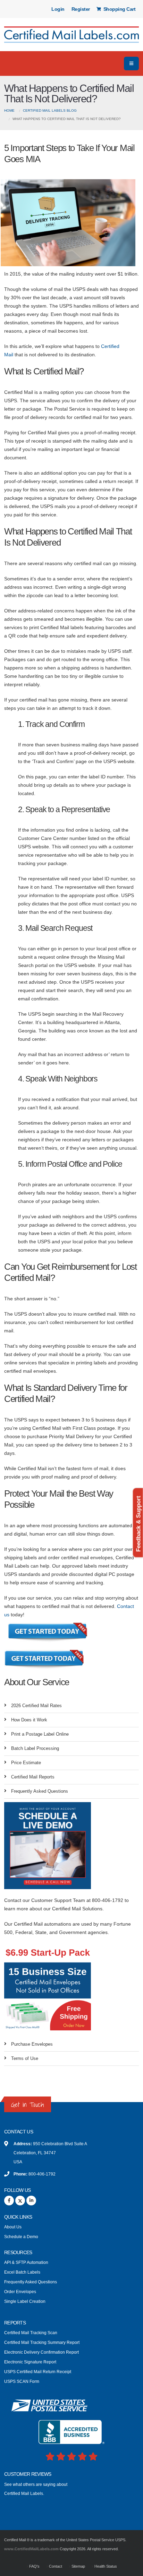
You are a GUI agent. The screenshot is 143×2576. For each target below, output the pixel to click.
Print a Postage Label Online (40, 1734)
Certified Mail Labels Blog (50, 110)
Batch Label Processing (35, 1748)
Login (58, 9)
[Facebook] (9, 2201)
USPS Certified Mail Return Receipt (38, 2372)
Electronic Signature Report (30, 2362)
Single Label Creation (25, 2301)
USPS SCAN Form (22, 2381)
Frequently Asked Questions (40, 1791)
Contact (55, 2566)
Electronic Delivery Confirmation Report (41, 2352)
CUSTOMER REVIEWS (28, 2474)
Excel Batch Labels (22, 2272)
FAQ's (34, 2566)
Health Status (105, 2566)
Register (81, 9)
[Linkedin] (31, 2201)
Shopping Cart (119, 9)
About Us (13, 2227)
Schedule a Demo (21, 2237)
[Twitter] (20, 2201)
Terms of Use (25, 2058)
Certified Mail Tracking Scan (31, 2333)
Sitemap (78, 2566)
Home (9, 110)
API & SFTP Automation (26, 2262)
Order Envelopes (20, 2292)
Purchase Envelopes (32, 2044)
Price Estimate (26, 1763)
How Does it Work (29, 1720)
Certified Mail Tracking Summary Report (42, 2342)
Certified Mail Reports (33, 1777)
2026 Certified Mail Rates (36, 1706)
